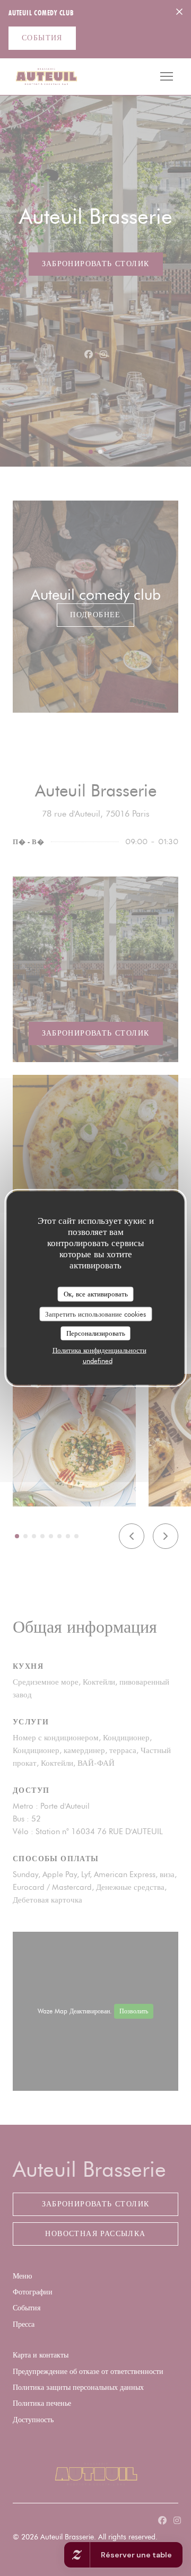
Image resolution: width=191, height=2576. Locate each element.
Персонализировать (96, 1333)
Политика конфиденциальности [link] (99, 1350)
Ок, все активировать (96, 1294)
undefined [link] (98, 1360)
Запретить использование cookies (95, 1313)
